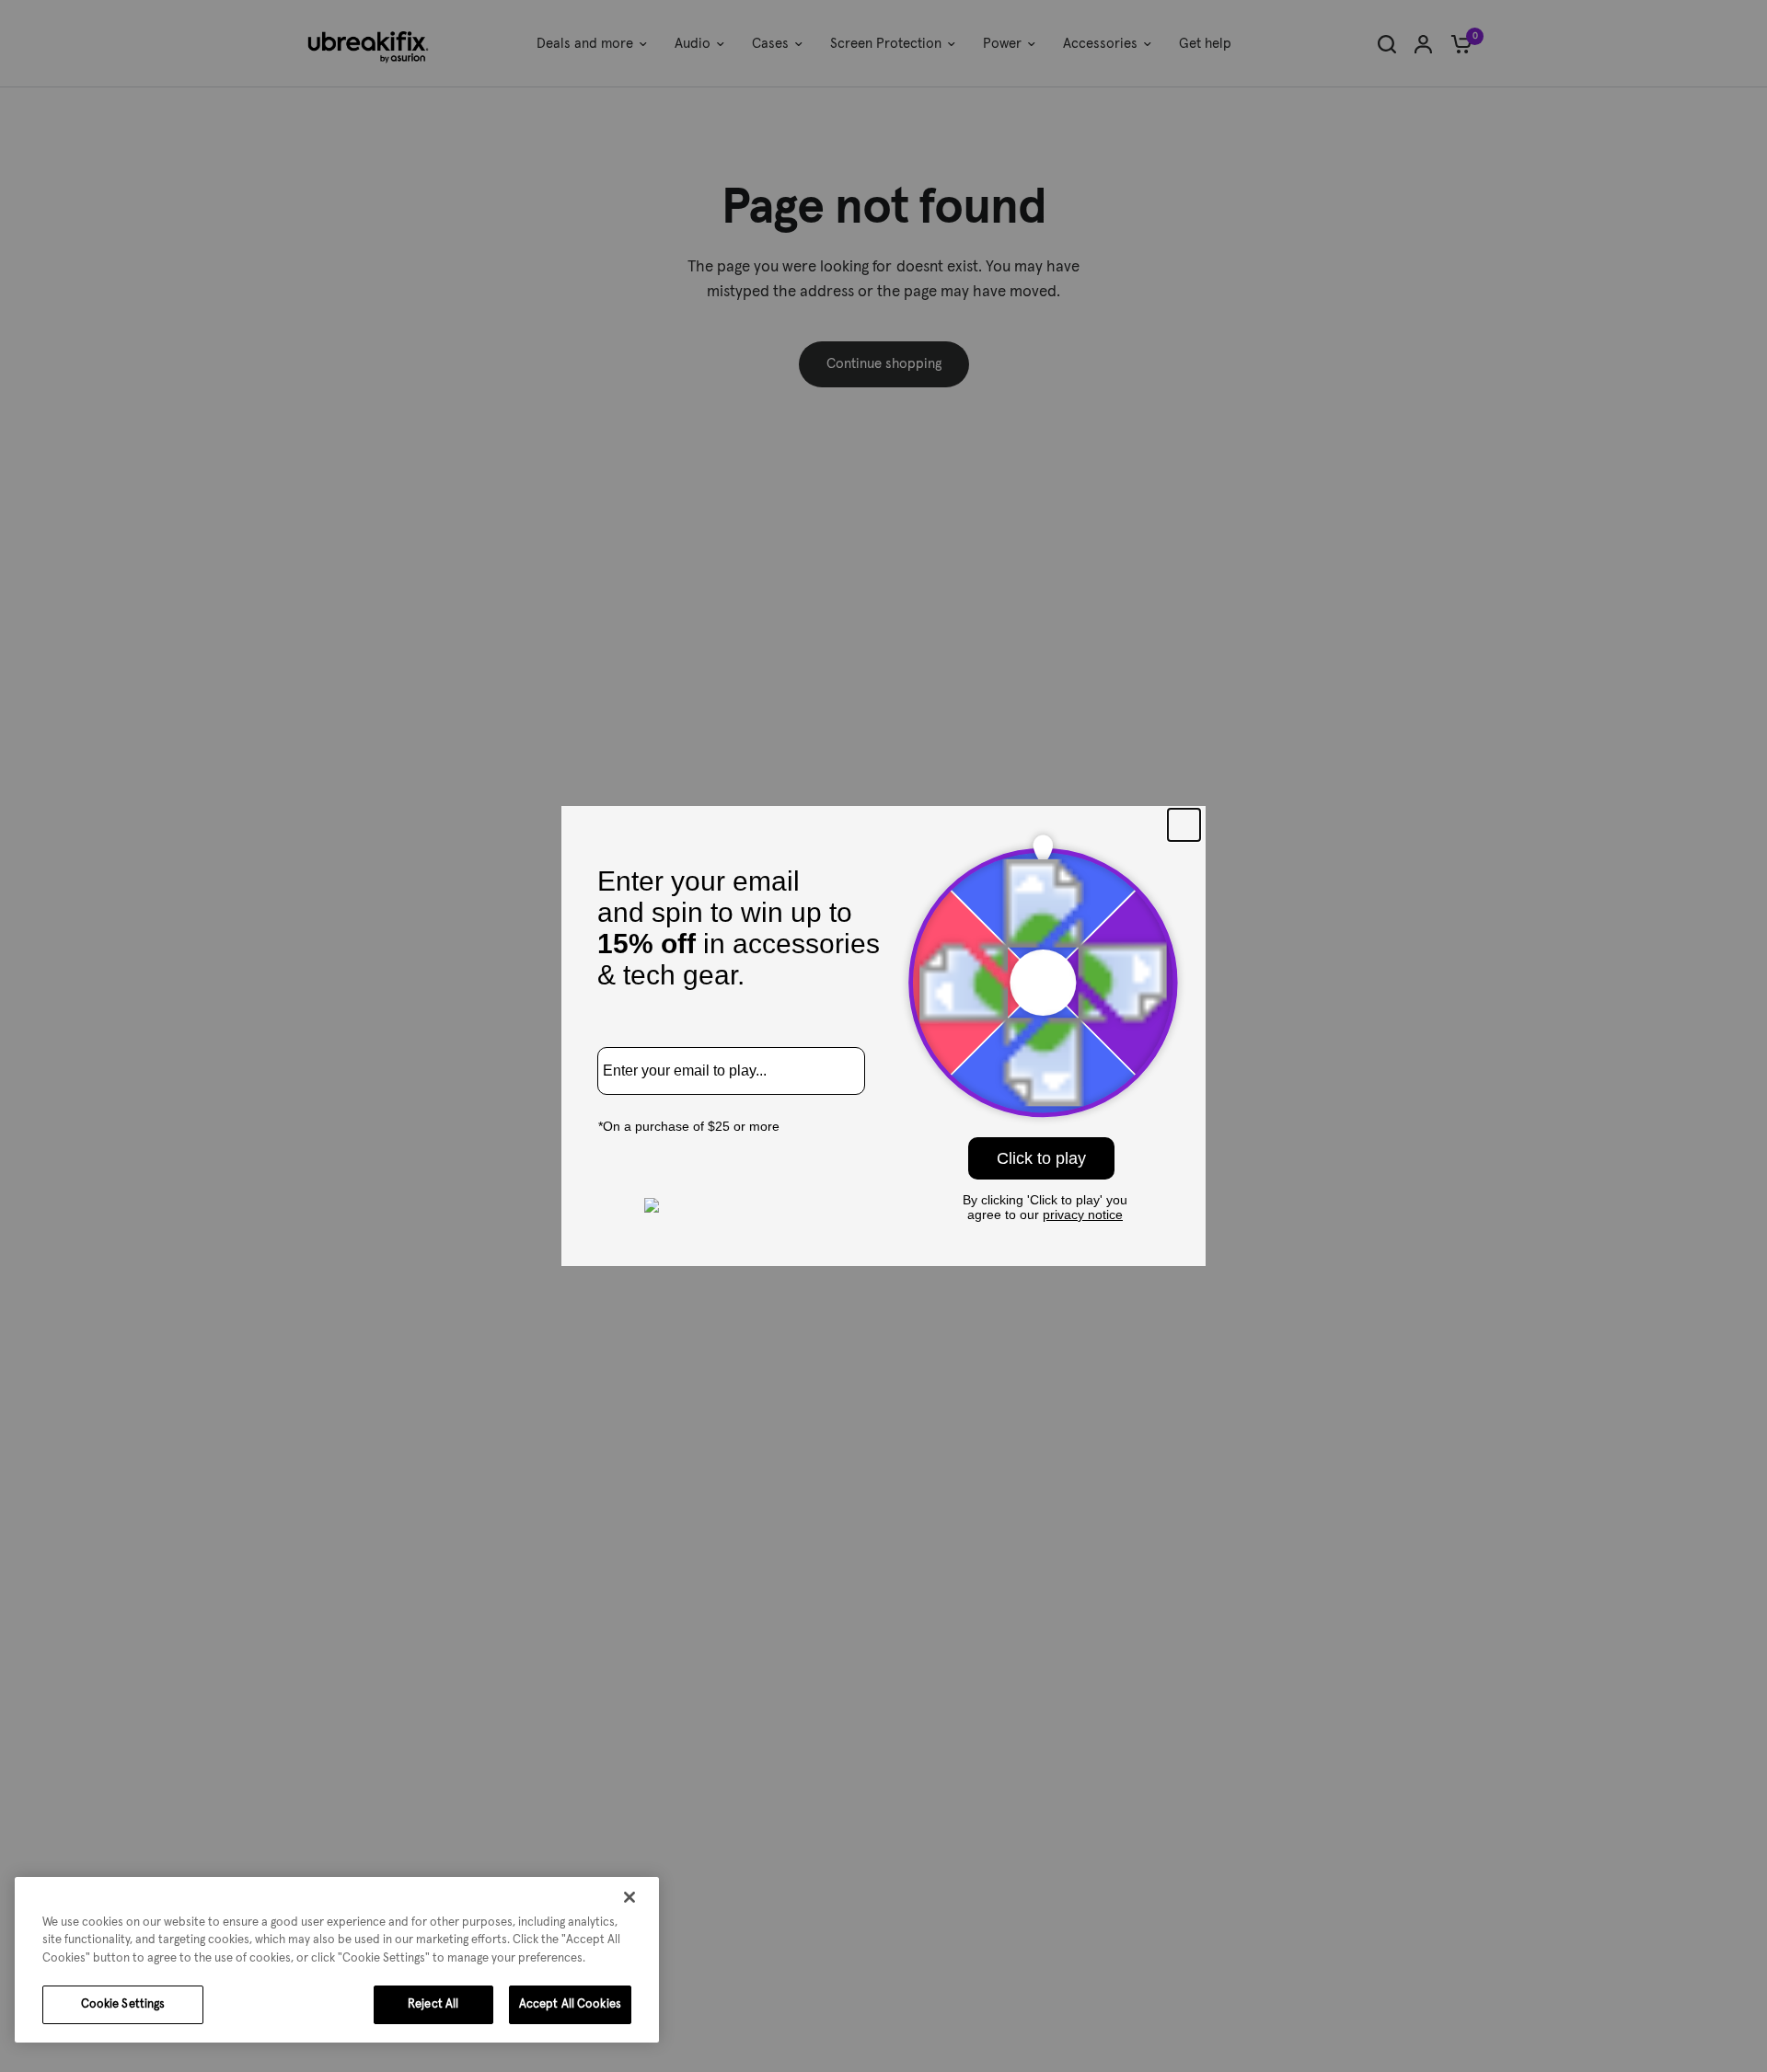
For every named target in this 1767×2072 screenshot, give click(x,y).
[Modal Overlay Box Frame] (883, 1036)
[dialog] (337, 1960)
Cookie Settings (123, 2004)
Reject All (433, 2004)
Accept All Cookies (570, 2004)
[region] (337, 1960)
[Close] (629, 1897)
